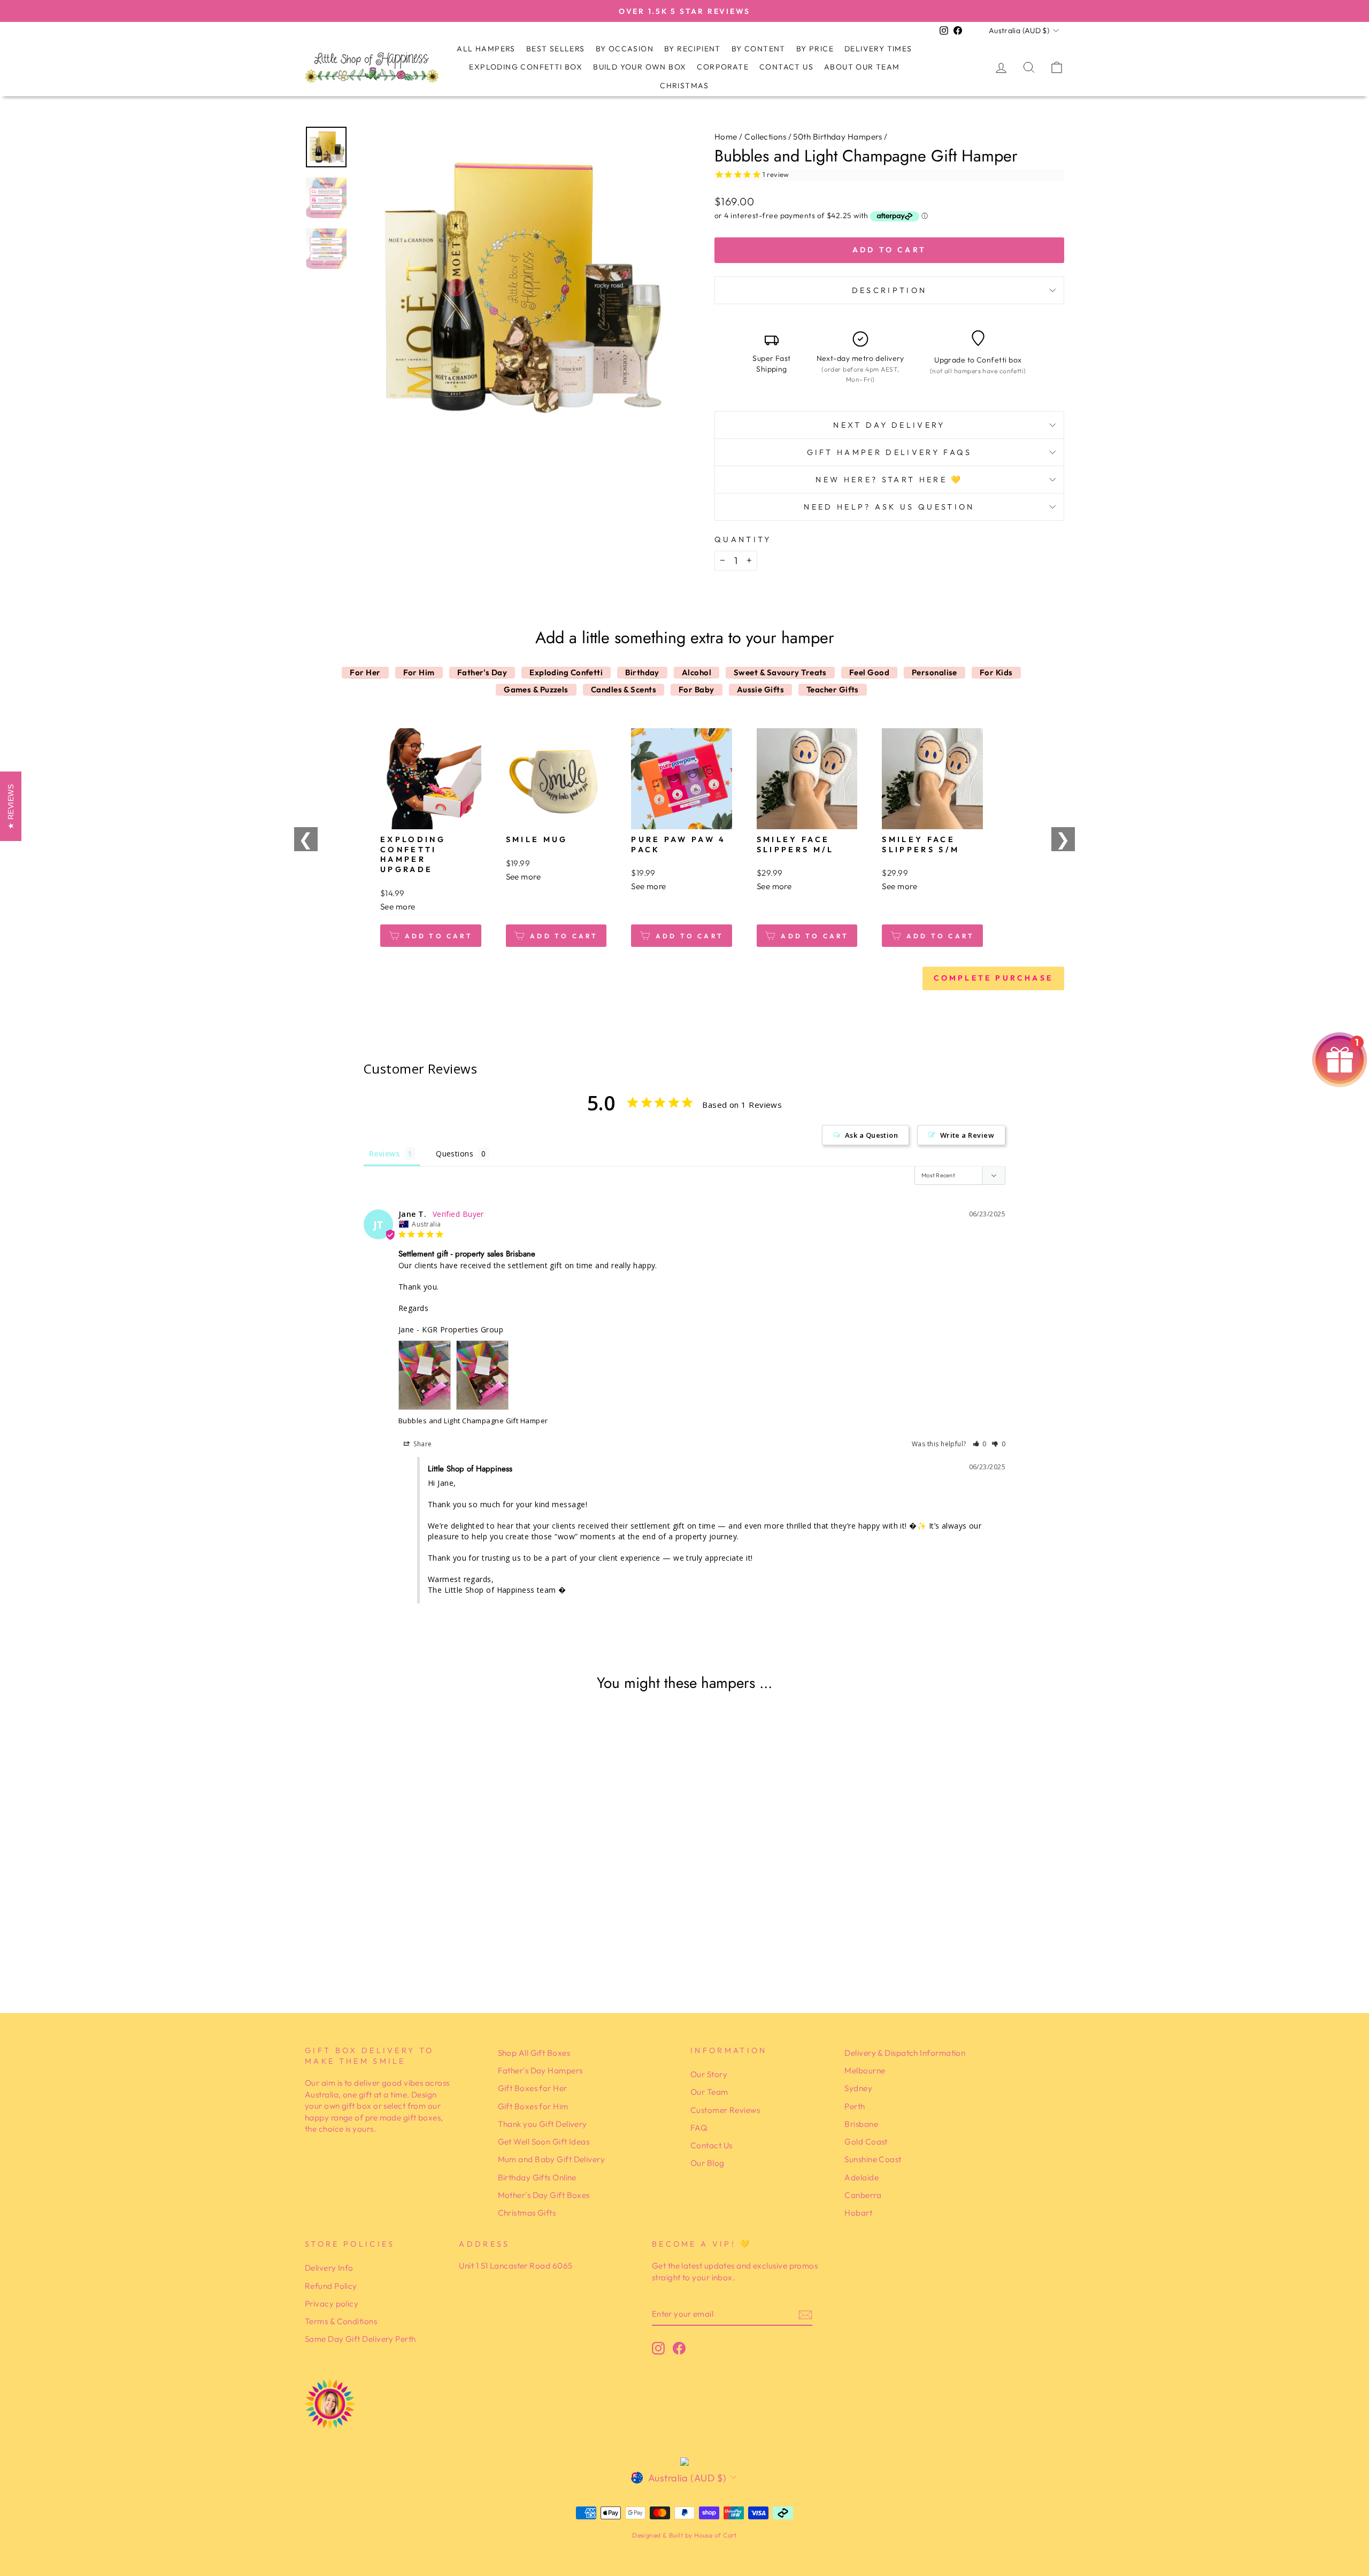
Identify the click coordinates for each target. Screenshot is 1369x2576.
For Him (419, 672)
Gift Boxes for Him (533, 2106)
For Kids (996, 672)
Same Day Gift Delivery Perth (360, 2339)
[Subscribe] (805, 2314)
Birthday (642, 672)
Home (726, 137)
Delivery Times (878, 49)
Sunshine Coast (873, 2159)
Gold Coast (866, 2142)
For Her (365, 672)
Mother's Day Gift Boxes (544, 2195)
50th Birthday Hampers (837, 137)
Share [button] (422, 1444)
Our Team (709, 2092)
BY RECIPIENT (693, 49)
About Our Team (862, 67)
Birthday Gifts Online (537, 2177)
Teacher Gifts (833, 689)
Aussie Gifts (760, 689)
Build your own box (640, 67)
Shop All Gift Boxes (534, 2053)
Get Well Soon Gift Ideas (544, 2142)
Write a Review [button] (967, 1135)
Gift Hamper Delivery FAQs (890, 452)
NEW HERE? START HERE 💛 (889, 480)
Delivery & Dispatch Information (905, 2053)
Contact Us (786, 67)
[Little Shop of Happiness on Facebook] (679, 2348)
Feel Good (869, 672)
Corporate (723, 67)
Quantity (743, 539)
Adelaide (862, 2177)
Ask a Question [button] (871, 1135)
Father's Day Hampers (540, 2070)
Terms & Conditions (341, 2321)
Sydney (858, 2088)
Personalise (935, 672)
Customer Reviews (725, 2110)
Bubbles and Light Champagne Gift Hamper (473, 1421)
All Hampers (486, 49)
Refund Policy (331, 2286)
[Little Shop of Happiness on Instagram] (658, 2348)
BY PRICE (815, 49)
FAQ (699, 2128)
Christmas (684, 86)
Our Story (709, 2074)
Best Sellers (556, 49)
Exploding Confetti (566, 672)
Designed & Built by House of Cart (684, 2535)
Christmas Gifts (527, 2213)
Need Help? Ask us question (889, 507)
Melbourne (865, 2070)
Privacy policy (332, 2304)
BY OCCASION (625, 49)
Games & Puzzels (536, 689)
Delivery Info (329, 2268)
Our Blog (707, 2163)
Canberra (863, 2195)
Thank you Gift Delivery (543, 2124)
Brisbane (861, 2124)
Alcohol (697, 672)
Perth (855, 2106)
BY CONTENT (759, 49)
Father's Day (482, 672)
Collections (765, 137)
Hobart (858, 2213)
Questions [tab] (455, 1154)
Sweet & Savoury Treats (780, 672)
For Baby (697, 689)
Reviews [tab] (384, 1154)
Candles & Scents (624, 689)
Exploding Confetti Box (526, 67)
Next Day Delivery (889, 425)
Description (890, 290)
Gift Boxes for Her (533, 2088)
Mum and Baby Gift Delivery (552, 2159)
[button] (980, 1444)
